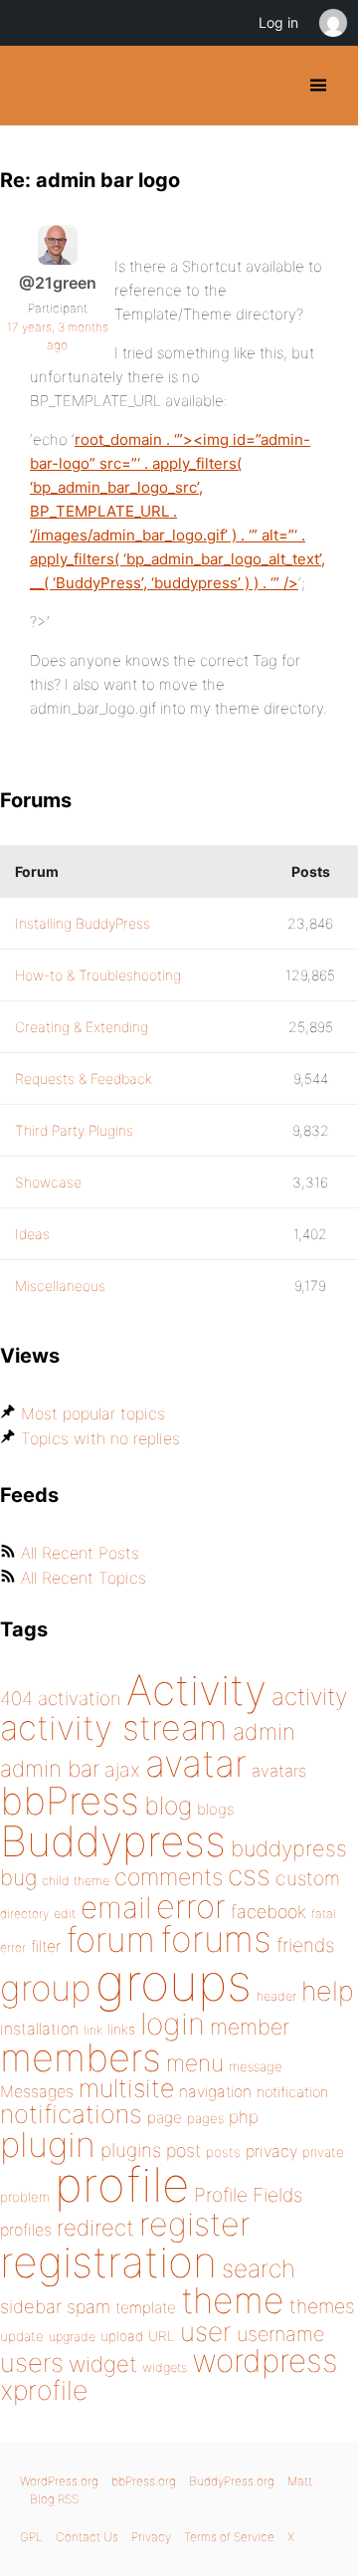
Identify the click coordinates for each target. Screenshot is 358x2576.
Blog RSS (54, 2499)
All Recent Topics (84, 1578)
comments (169, 1877)
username (280, 2334)
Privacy (151, 2537)
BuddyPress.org (32, 86)
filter (46, 1946)
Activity (196, 1690)
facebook (268, 1912)
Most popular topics (93, 1413)
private (323, 2152)
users (32, 2362)
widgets (165, 2367)
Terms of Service (229, 2537)
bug (18, 1877)
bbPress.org (144, 2481)
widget (103, 2364)
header (276, 1996)
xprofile (44, 2390)
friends (305, 1945)
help (328, 1991)
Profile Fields (248, 2195)
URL (162, 2336)
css (249, 1875)
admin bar (50, 1768)
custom (308, 1878)
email (116, 1907)
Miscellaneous (60, 1286)
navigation (215, 2092)
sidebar (31, 2306)
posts (223, 2152)
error (191, 1906)
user (206, 2332)
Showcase (48, 1182)
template (146, 2308)
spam (89, 2307)
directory (24, 1914)
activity (309, 1697)
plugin (48, 2144)
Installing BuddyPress (83, 923)
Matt (300, 2481)
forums (216, 1939)
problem (25, 2197)
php (244, 2117)
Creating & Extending (82, 1027)
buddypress (289, 1848)
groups (174, 1982)
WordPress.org (59, 2481)
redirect (95, 2228)
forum (110, 1939)
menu (195, 2063)
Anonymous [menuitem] (332, 23)
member (250, 2027)
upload (122, 2336)
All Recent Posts (80, 1553)
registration (108, 2262)
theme (233, 2300)
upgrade (72, 2337)
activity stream (114, 1727)
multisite (126, 2088)
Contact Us (87, 2537)
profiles (26, 2230)
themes (322, 2306)
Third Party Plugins (74, 1130)
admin (264, 1732)
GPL (31, 2537)
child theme (76, 1881)
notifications (71, 2114)
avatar (196, 1763)
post (183, 2150)
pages (205, 2118)
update (22, 2336)
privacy (271, 2151)
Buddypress (113, 1841)
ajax (122, 1770)
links (121, 2029)
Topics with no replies (100, 1438)
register (195, 2224)
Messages (37, 2091)
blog (168, 1806)
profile (122, 2185)
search (259, 2268)
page (165, 2118)
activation (80, 1699)
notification (292, 2092)
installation (39, 2029)
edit (65, 1914)
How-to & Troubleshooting (98, 975)
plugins (131, 2150)
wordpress (265, 2361)
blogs (215, 1809)
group (45, 1988)
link (93, 2030)
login (173, 2024)
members (81, 2057)
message (256, 2066)
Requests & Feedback (84, 1078)
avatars (279, 1771)
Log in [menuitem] (278, 22)
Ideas (32, 1234)
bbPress (70, 1801)
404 (16, 1699)
